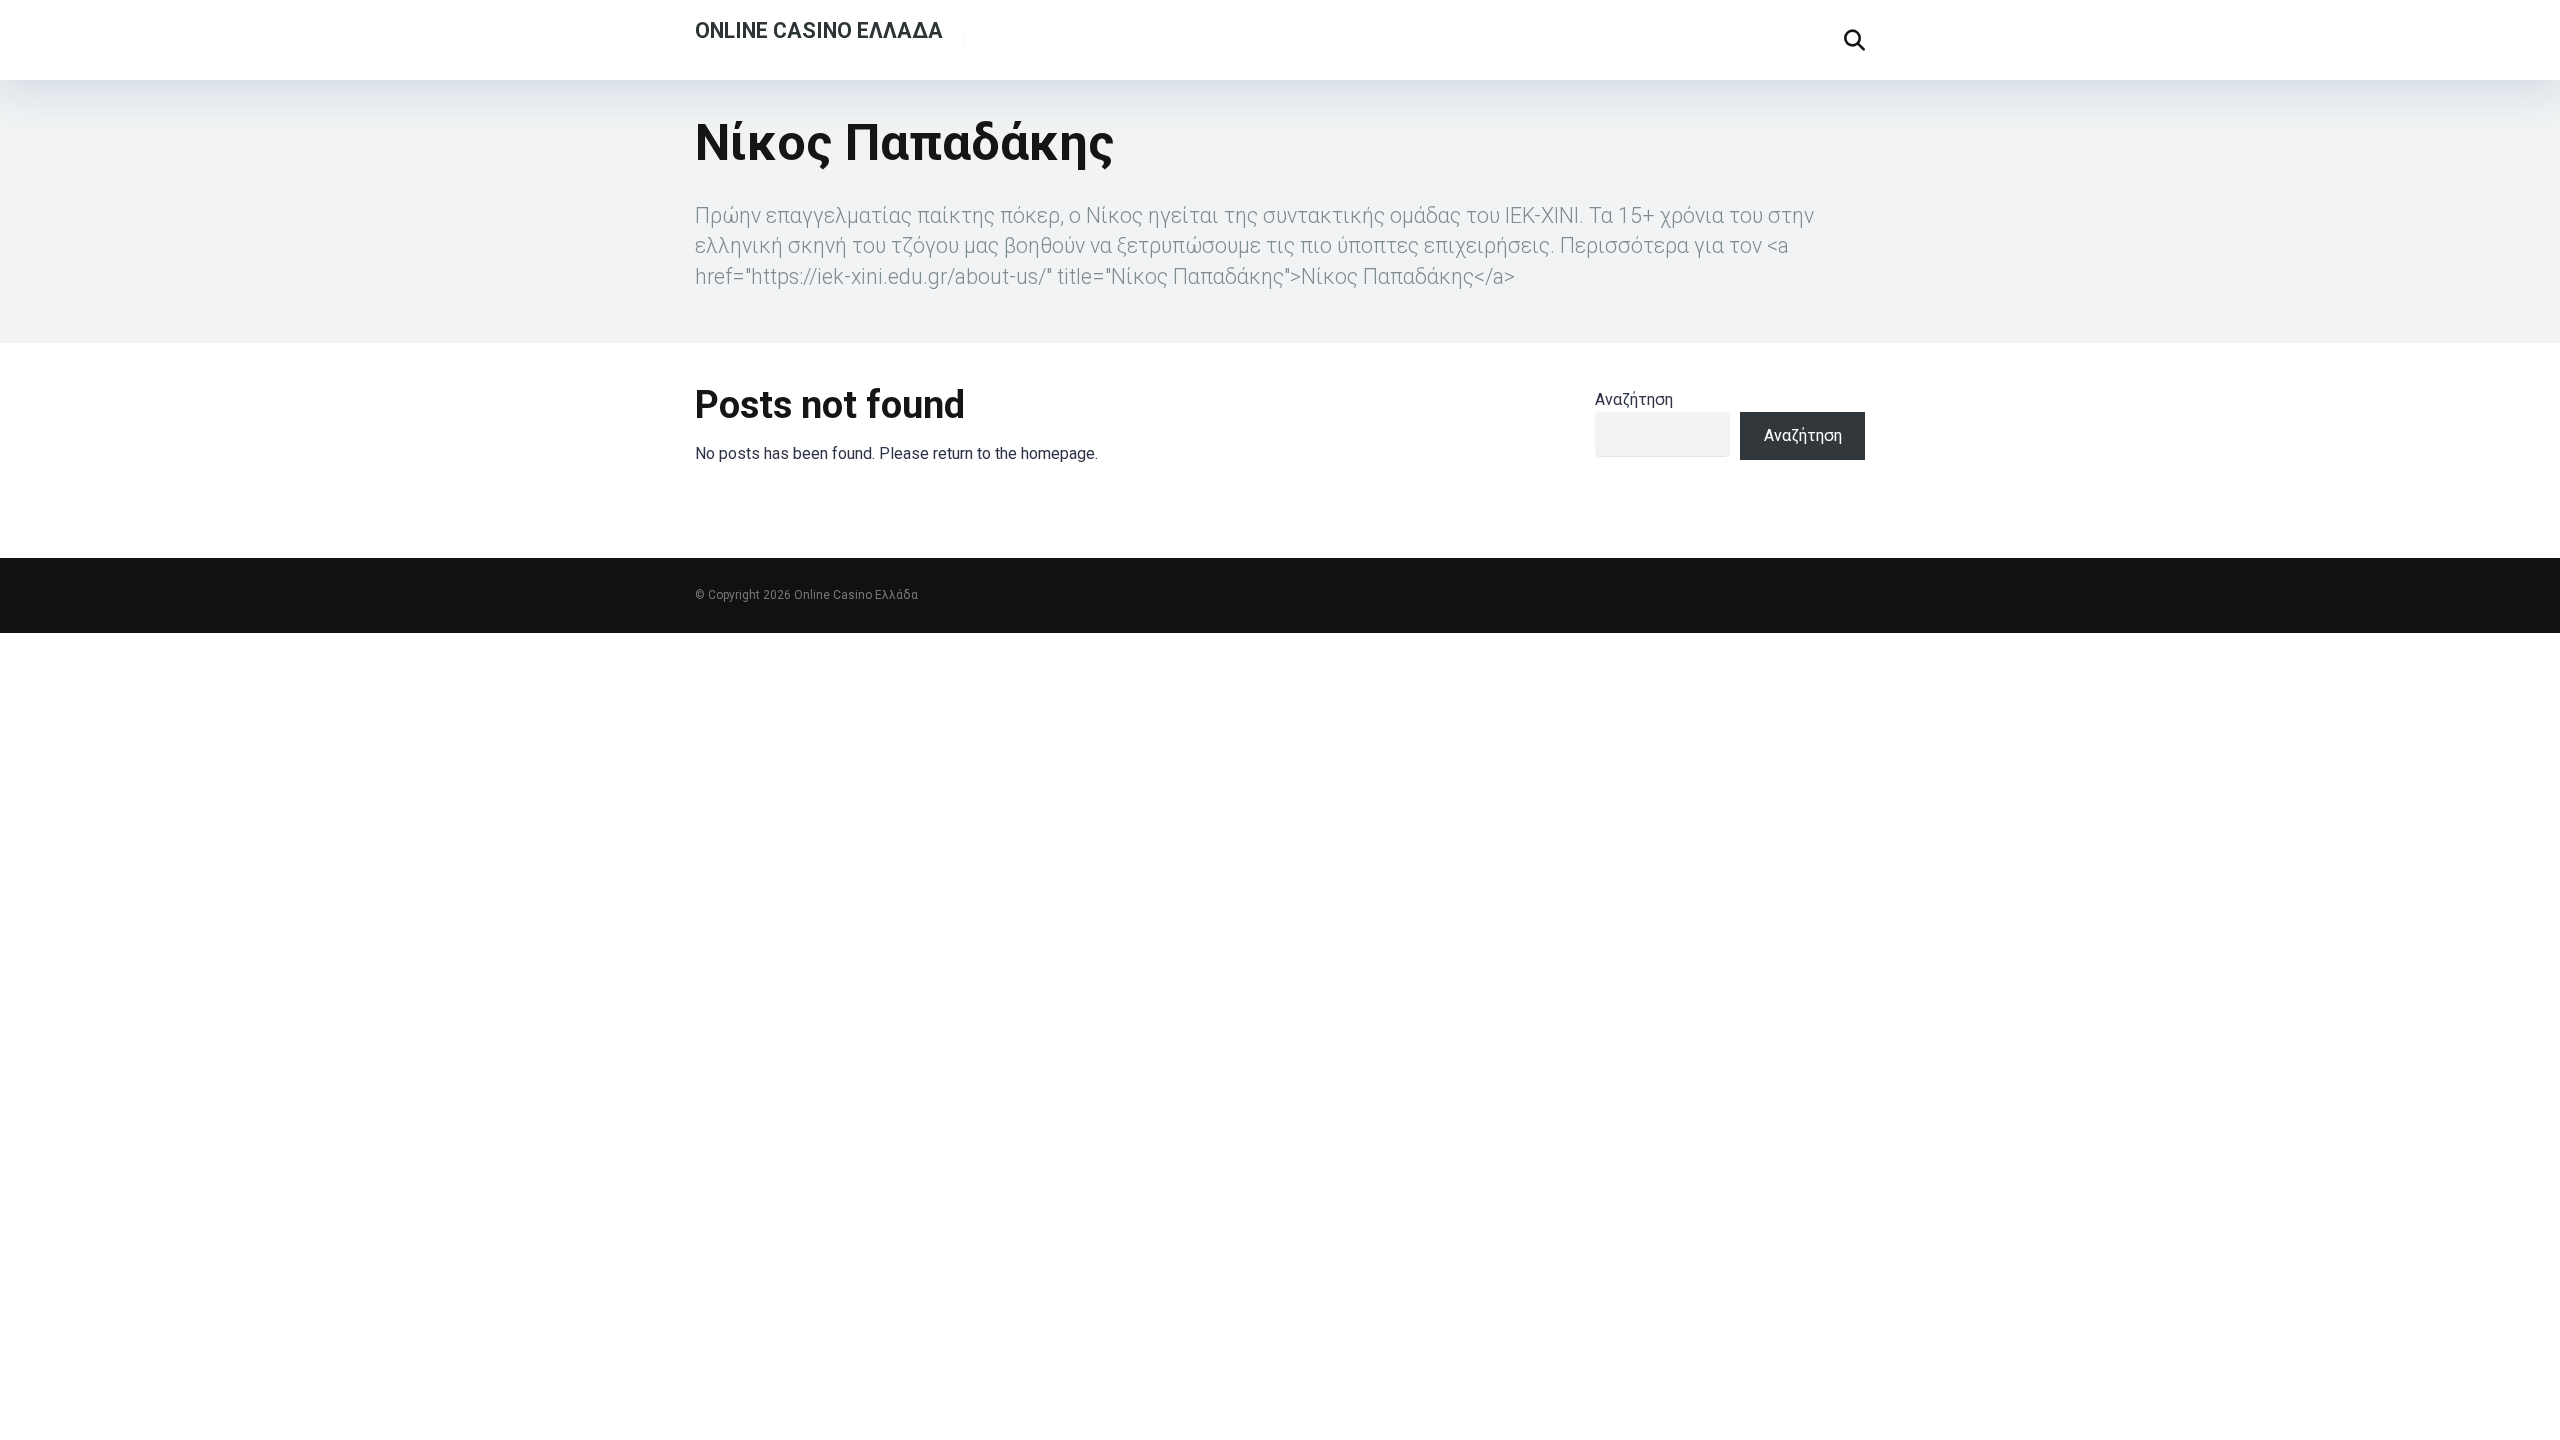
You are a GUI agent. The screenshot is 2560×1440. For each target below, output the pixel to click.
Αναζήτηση (1634, 399)
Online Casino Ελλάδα (819, 29)
